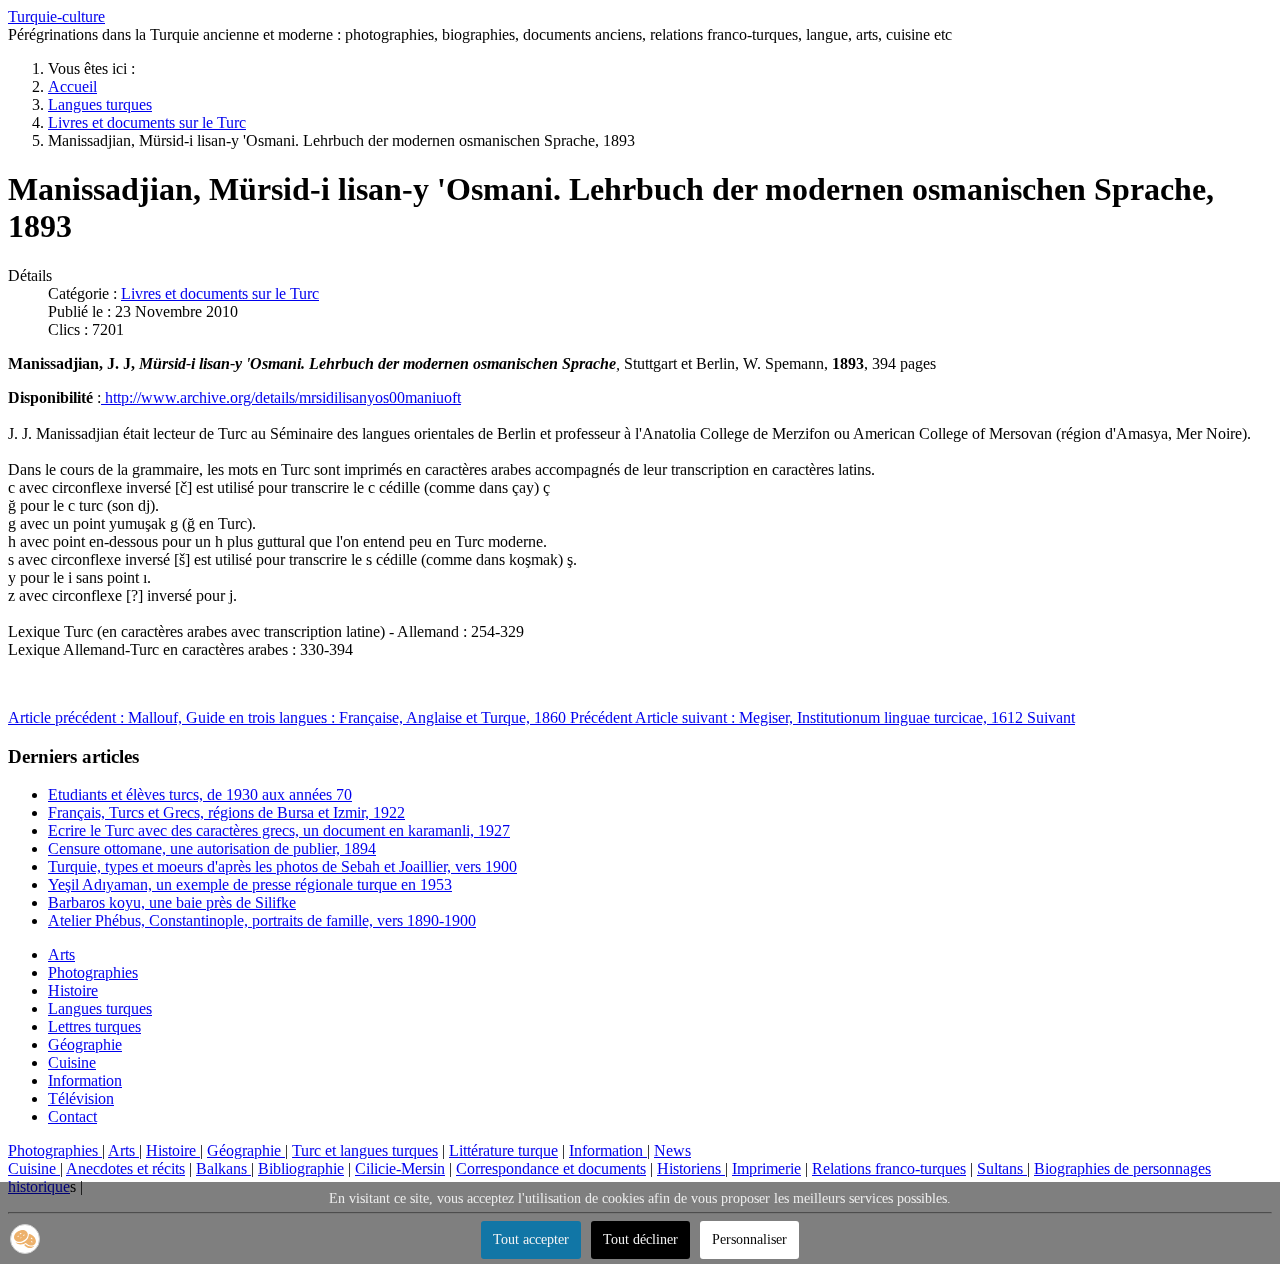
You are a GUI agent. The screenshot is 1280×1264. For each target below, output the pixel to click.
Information (85, 1080)
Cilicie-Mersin (400, 1168)
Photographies (93, 972)
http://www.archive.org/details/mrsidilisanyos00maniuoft (281, 397)
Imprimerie (766, 1168)
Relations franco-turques (889, 1168)
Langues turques (100, 1008)
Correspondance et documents (551, 1168)
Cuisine (72, 1062)
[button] (25, 1239)
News (672, 1150)
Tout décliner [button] (640, 1239)
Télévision (81, 1098)
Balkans (223, 1168)
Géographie (85, 1044)
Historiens (691, 1168)
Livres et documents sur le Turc (220, 293)
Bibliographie (301, 1168)
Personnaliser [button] (749, 1239)
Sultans (1002, 1168)
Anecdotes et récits (125, 1168)
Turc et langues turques (365, 1150)
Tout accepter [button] (531, 1239)
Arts (61, 954)
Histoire (73, 990)
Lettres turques (94, 1026)
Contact (72, 1116)
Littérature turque (503, 1150)
